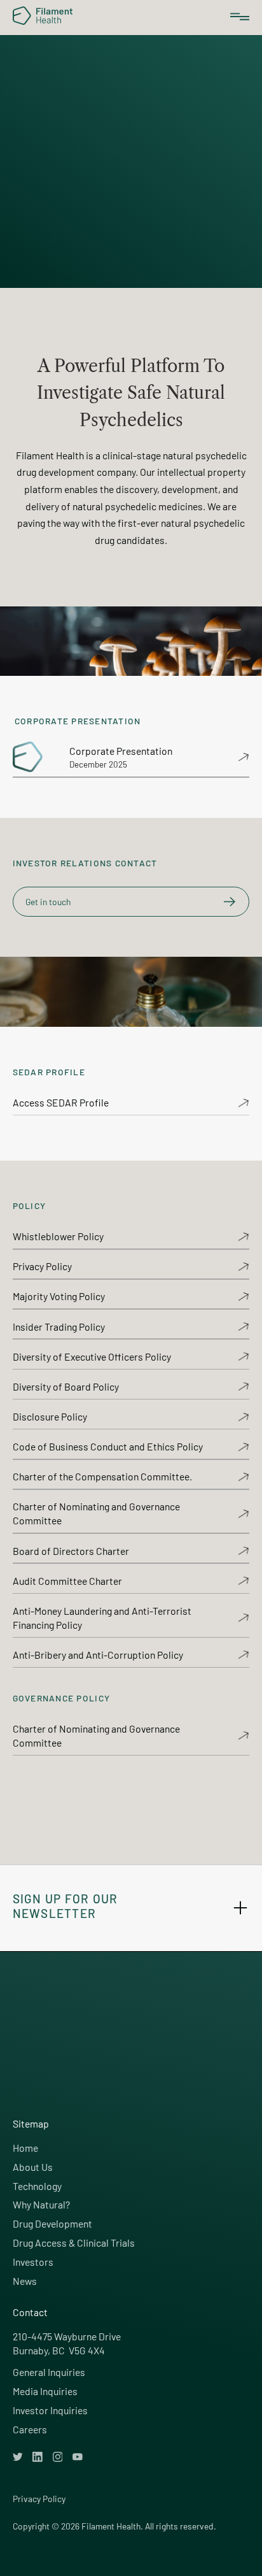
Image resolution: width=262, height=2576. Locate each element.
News (25, 2281)
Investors (33, 2262)
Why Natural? (41, 2204)
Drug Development (52, 2223)
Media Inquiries (45, 2391)
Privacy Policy (39, 2499)
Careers (30, 2429)
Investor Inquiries (50, 2410)
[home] (38, 16)
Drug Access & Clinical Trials (74, 2243)
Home (25, 2148)
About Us (33, 2167)
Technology (37, 2186)
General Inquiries (49, 2372)
